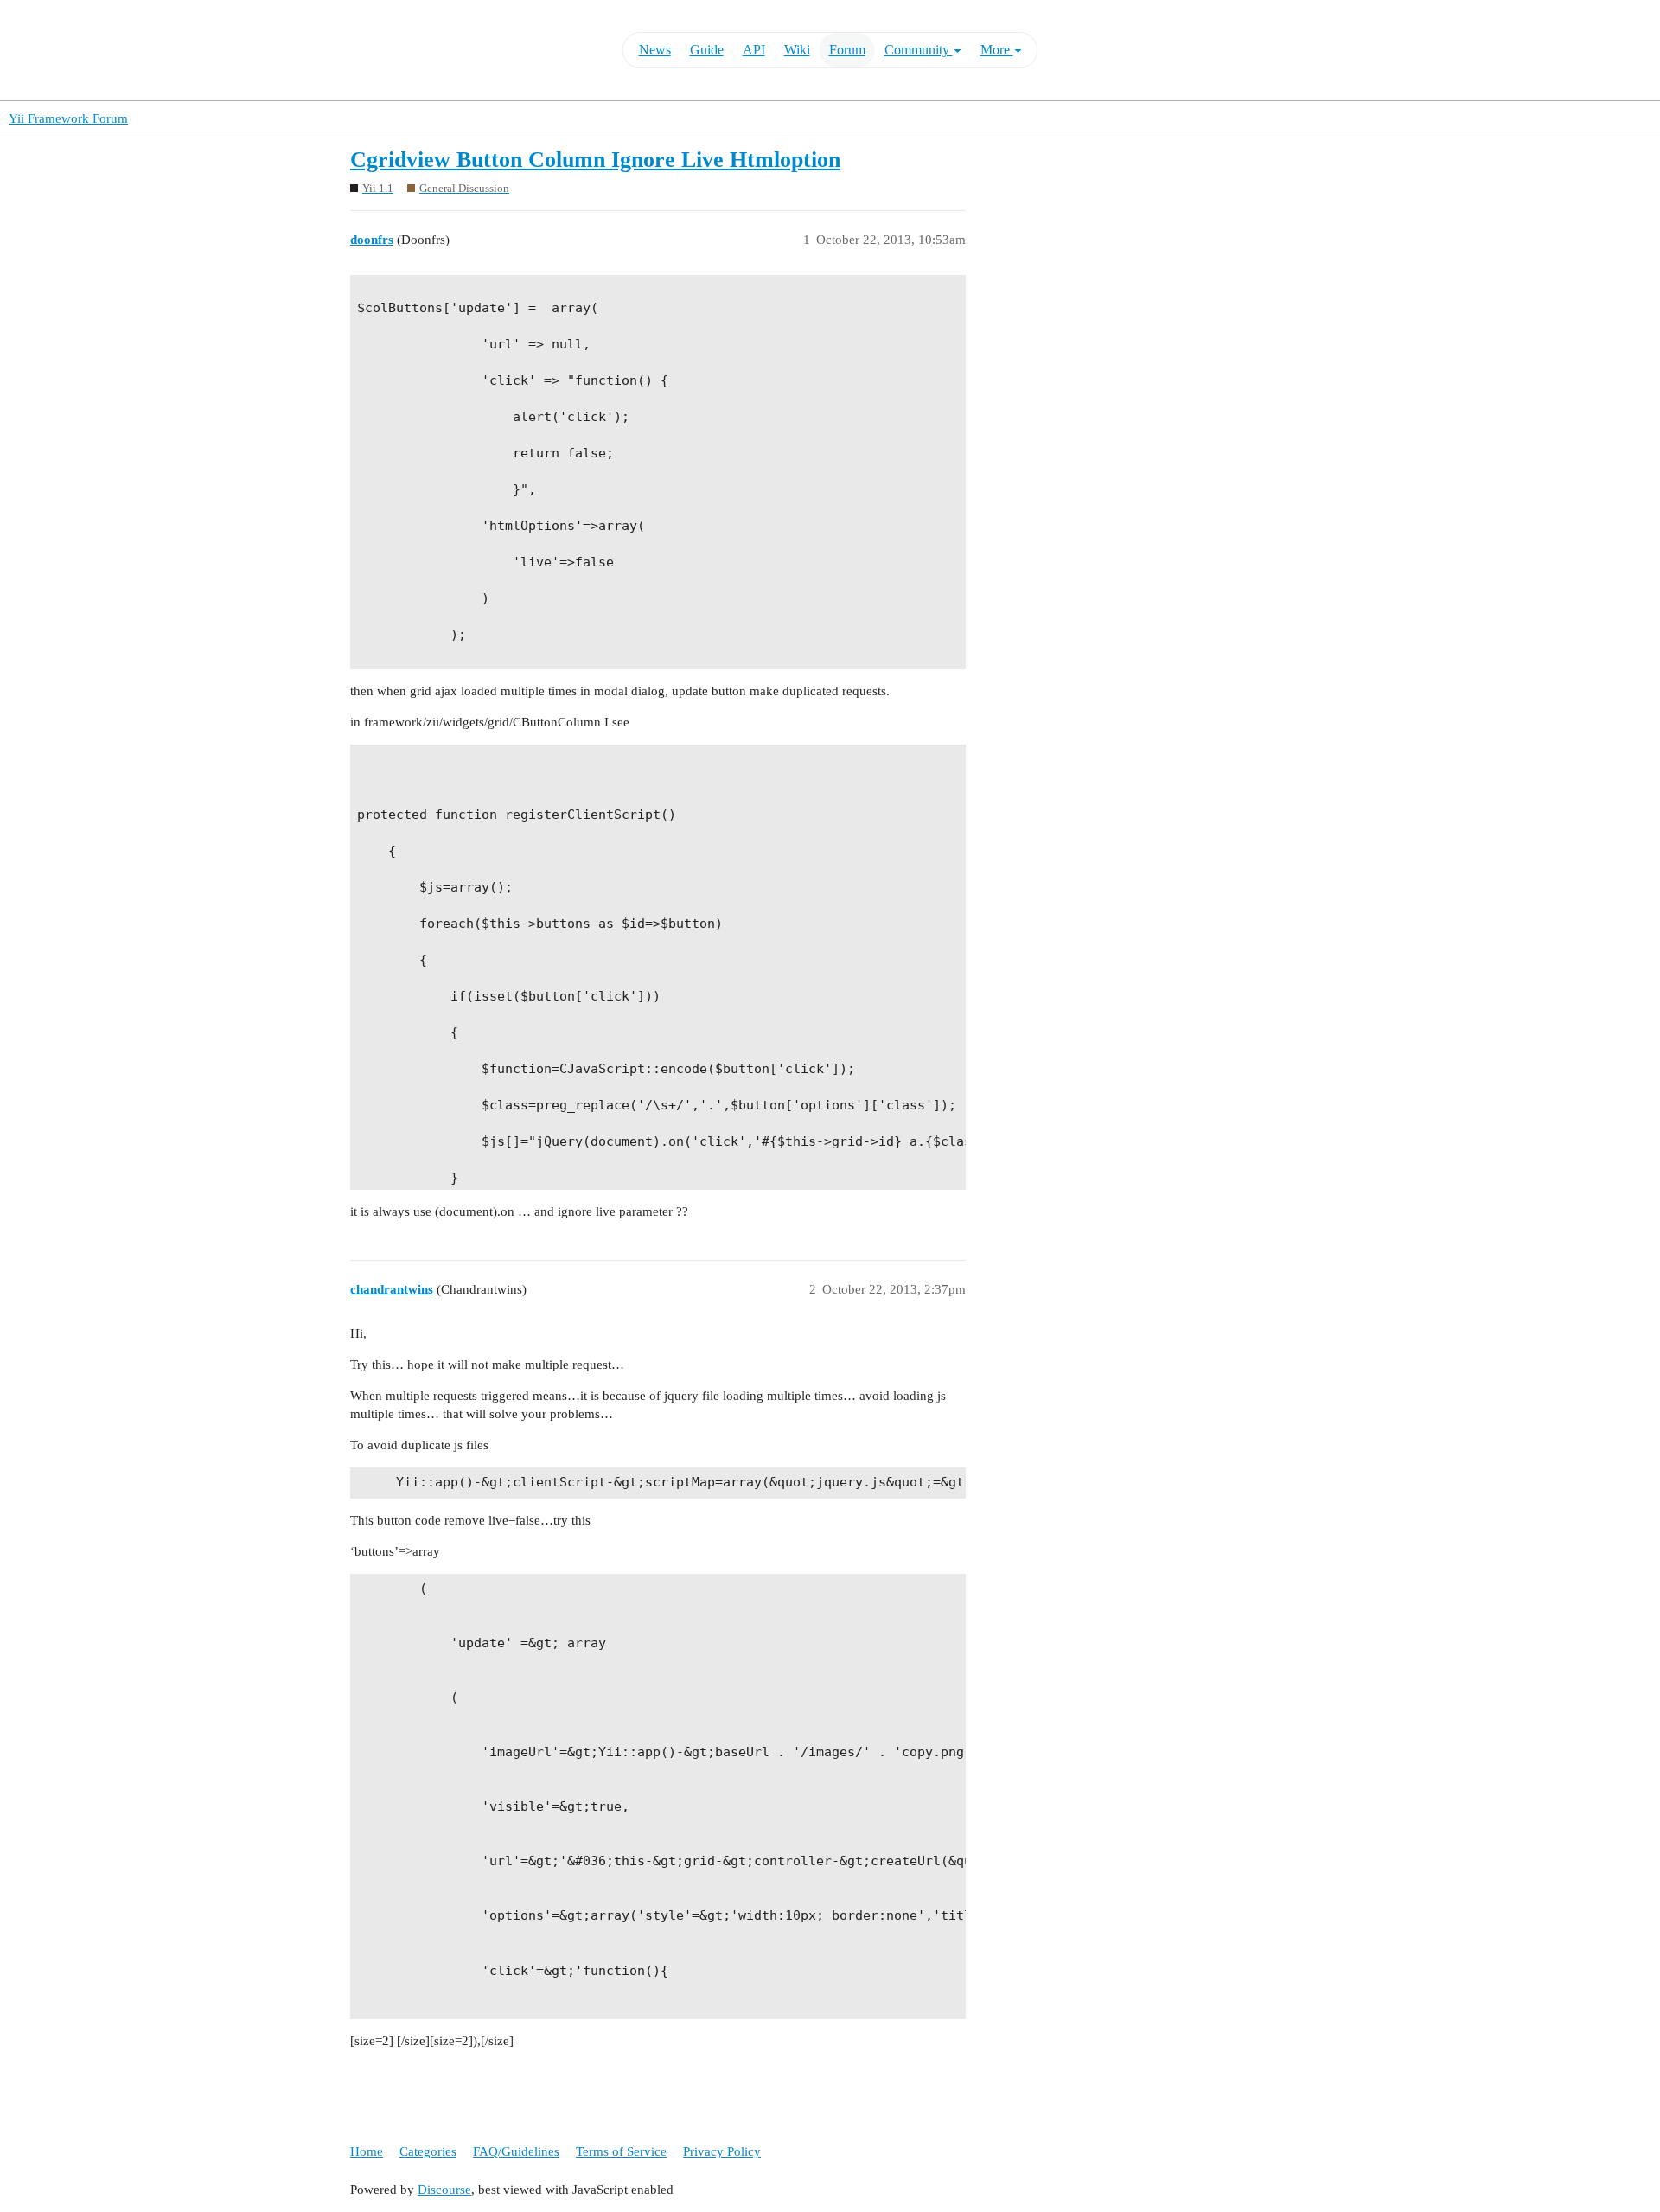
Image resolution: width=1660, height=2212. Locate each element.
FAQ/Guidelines (516, 2151)
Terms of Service (621, 2151)
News (655, 50)
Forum (847, 50)
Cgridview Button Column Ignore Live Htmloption (595, 160)
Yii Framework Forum (68, 118)
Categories (428, 2151)
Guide (707, 50)
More (997, 50)
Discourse (444, 2190)
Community (919, 50)
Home (367, 2151)
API (754, 50)
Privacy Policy (722, 2151)
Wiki (797, 50)
